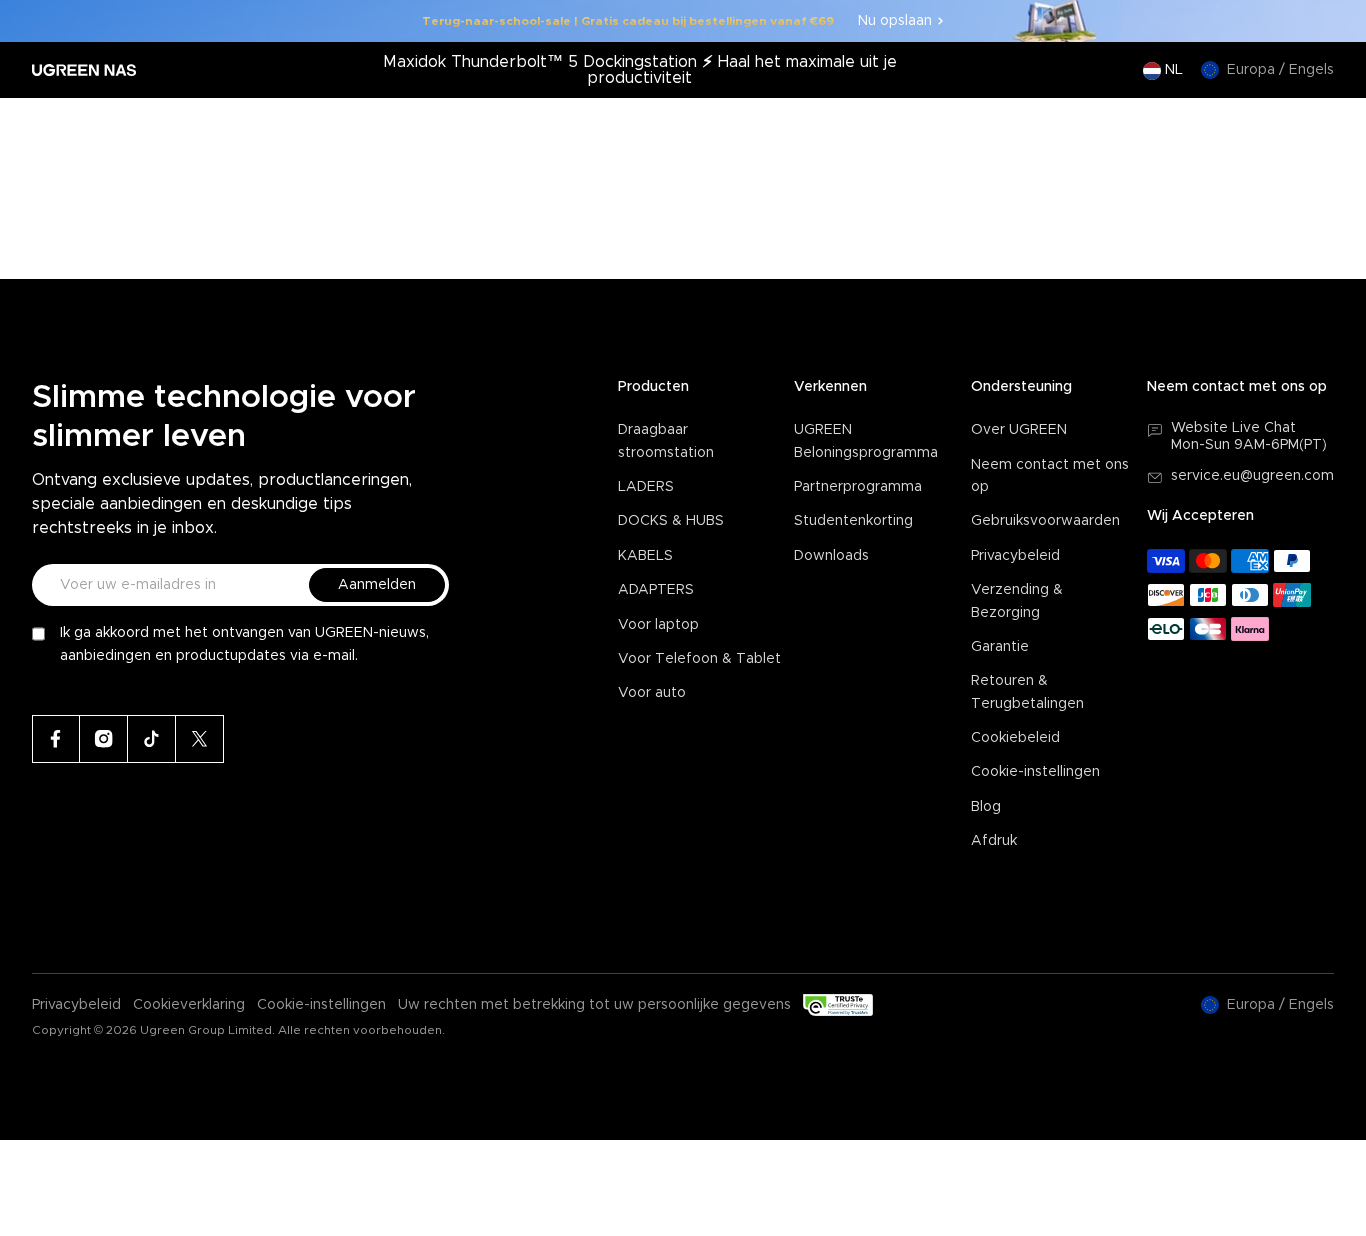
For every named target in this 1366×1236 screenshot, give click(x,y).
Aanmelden (377, 585)
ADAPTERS (656, 590)
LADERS (646, 487)
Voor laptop (658, 625)
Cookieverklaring (189, 1005)
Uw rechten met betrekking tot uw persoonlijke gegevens (594, 1005)
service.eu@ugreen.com (1252, 476)
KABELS (645, 556)
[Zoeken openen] (1237, 129)
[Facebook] (56, 739)
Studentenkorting (853, 521)
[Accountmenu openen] (1277, 129)
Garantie (1000, 647)
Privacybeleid (1015, 556)
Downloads (831, 556)
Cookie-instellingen (1035, 772)
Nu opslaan (895, 21)
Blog (986, 807)
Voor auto (652, 693)
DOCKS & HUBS (671, 521)
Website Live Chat (1233, 428)
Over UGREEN (1019, 430)
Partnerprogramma (858, 487)
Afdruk (994, 841)
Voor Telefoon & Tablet (699, 659)
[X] (200, 739)
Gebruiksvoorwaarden (1045, 521)
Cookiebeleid (1015, 738)
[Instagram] (104, 739)
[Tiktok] (152, 739)
